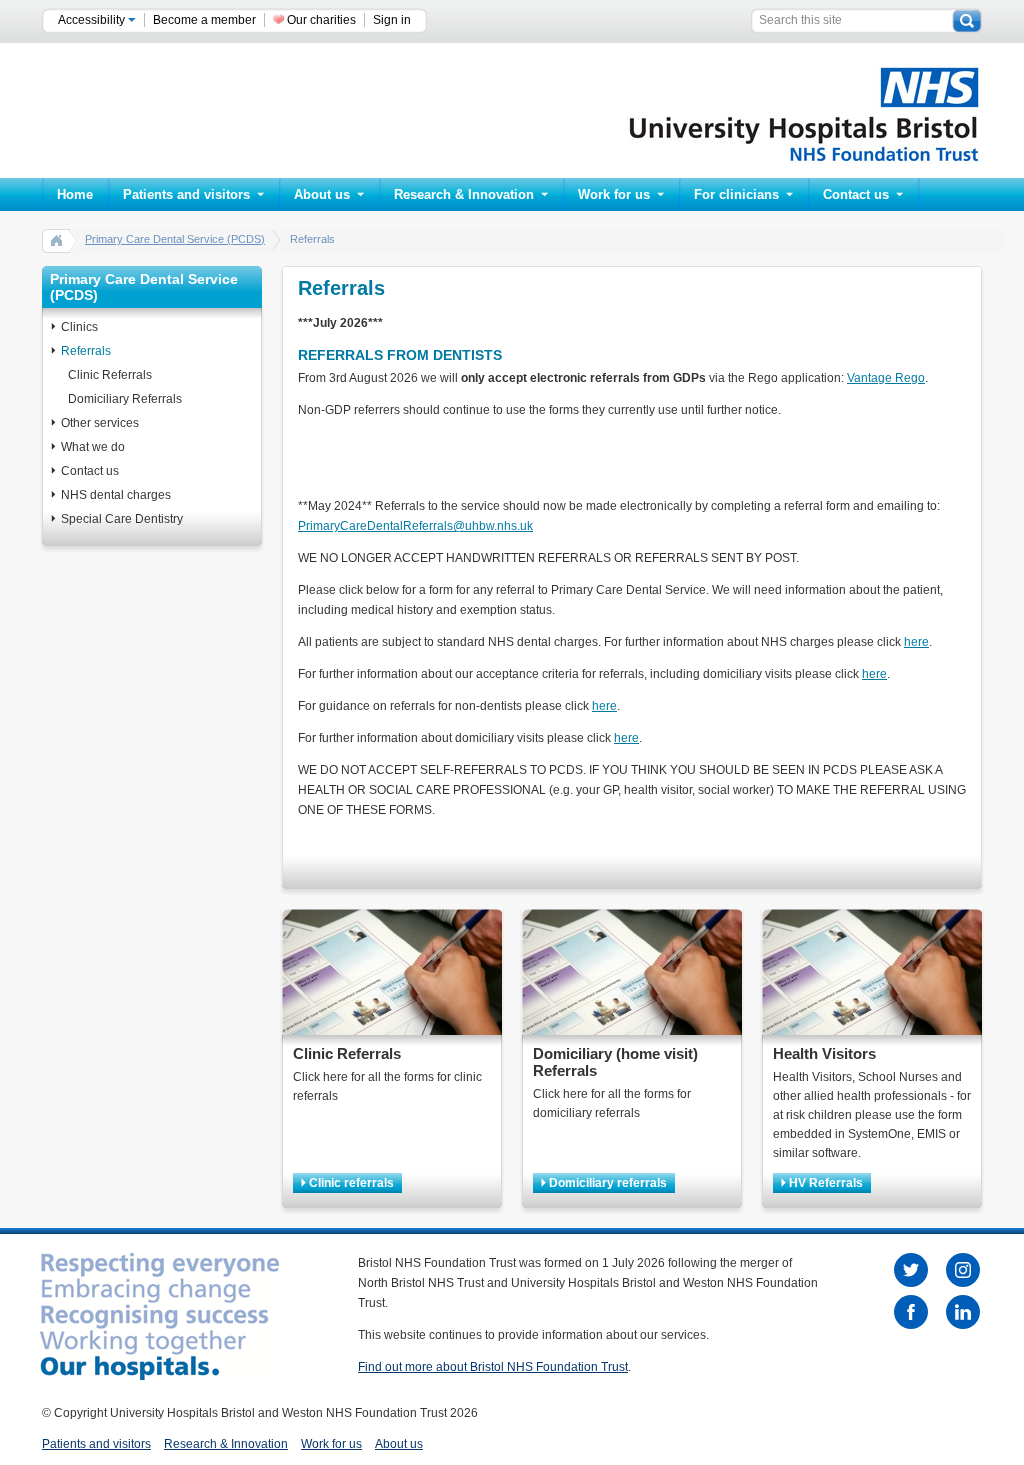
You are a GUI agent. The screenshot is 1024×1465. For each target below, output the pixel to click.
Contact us (856, 194)
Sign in (392, 20)
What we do (93, 447)
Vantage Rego (886, 378)
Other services (100, 423)
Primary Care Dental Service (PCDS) (175, 239)
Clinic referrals (350, 1183)
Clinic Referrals (110, 375)
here (916, 642)
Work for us (614, 194)
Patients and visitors (186, 194)
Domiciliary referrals (606, 1183)
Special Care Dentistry (122, 519)
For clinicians (736, 194)
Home (75, 194)
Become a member (204, 20)
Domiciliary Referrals (125, 399)
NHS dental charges (116, 495)
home (57, 240)
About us (322, 194)
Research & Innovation (464, 194)
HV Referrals (824, 1183)
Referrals (86, 351)
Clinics (79, 327)
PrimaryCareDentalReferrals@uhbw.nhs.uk (415, 526)
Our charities (321, 20)
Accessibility (93, 20)
